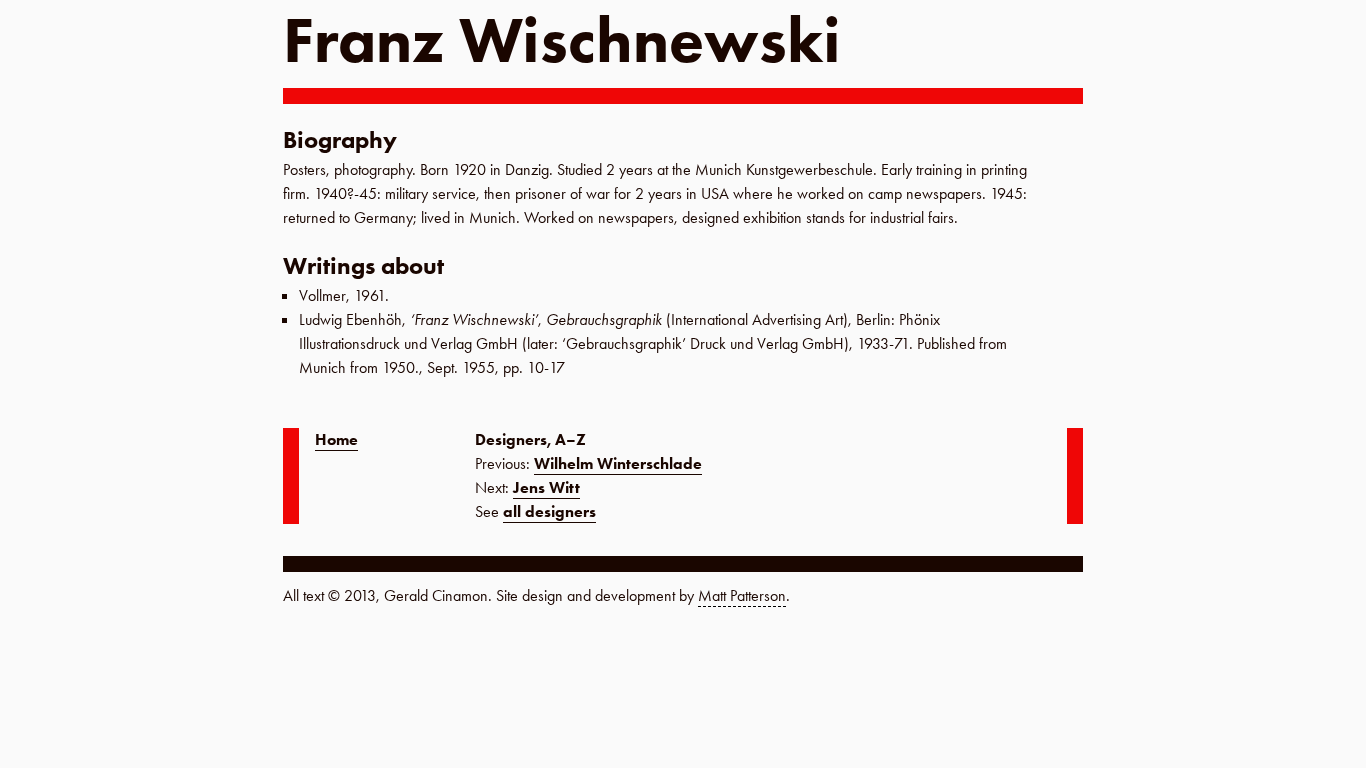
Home (336, 439)
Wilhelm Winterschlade (618, 463)
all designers (549, 511)
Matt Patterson (742, 595)
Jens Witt (546, 487)
